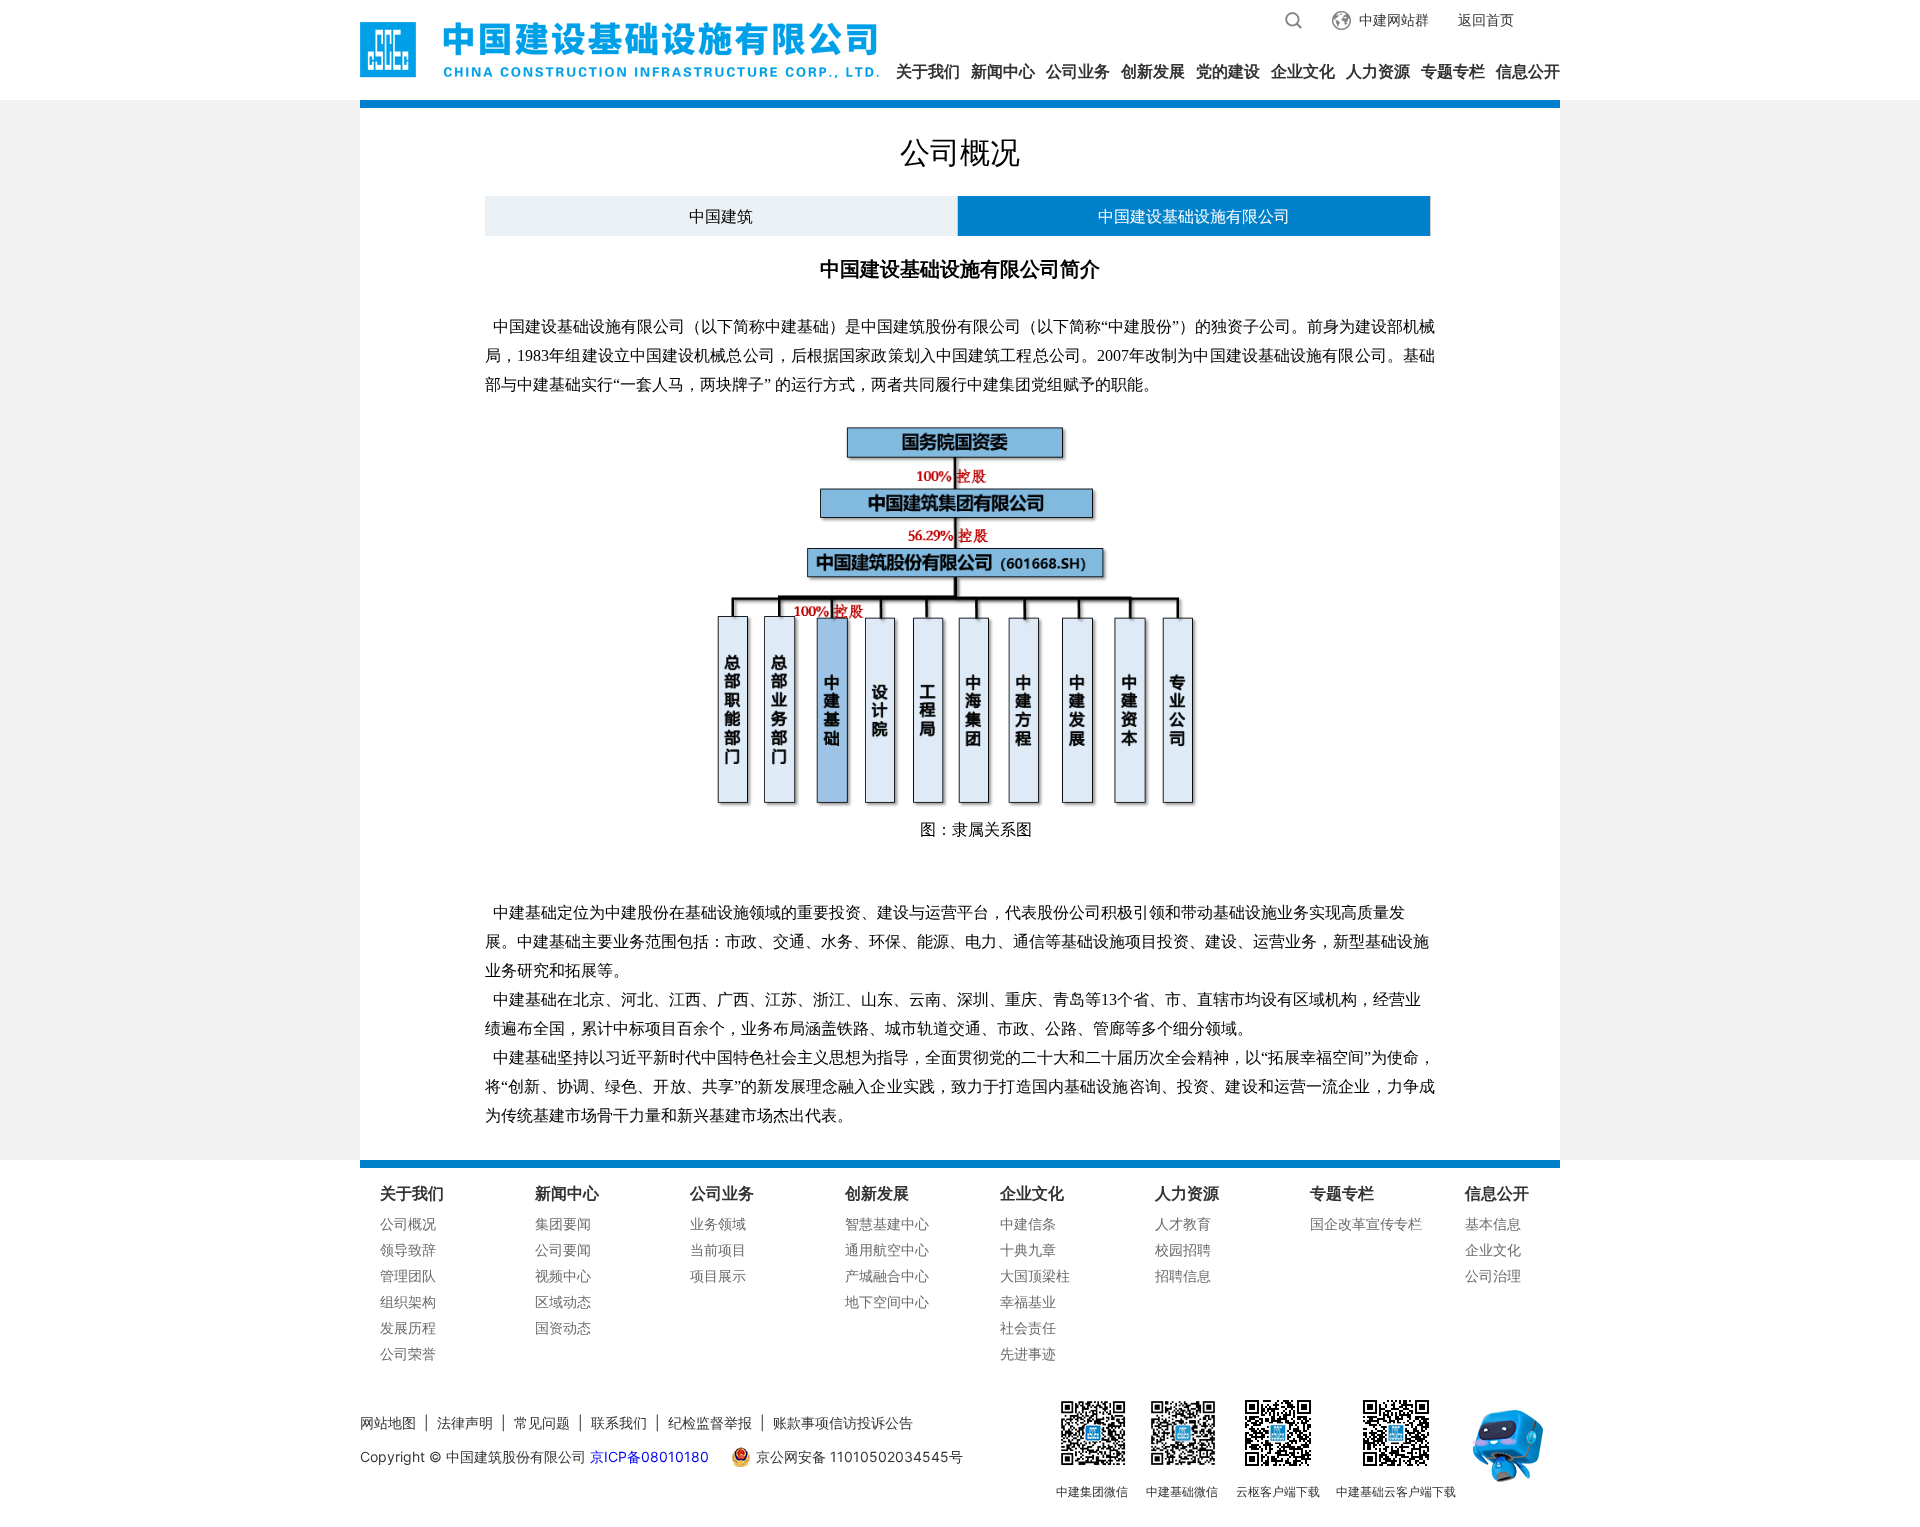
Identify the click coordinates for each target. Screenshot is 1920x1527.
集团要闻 (563, 1223)
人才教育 (1183, 1223)
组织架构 (408, 1301)
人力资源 (1378, 71)
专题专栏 (1453, 71)
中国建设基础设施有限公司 (1194, 216)
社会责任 (1028, 1327)
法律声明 (465, 1422)
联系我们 (619, 1422)
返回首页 (1486, 19)
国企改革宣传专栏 (1366, 1223)
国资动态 (563, 1327)
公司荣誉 (408, 1353)
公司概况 (408, 1223)
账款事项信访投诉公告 (843, 1422)
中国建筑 (721, 216)
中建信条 (1028, 1223)
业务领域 (718, 1223)
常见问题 (542, 1422)
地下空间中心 (887, 1301)
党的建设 (1228, 71)
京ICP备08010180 (649, 1456)
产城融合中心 (887, 1275)
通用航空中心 (887, 1249)
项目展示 (718, 1275)
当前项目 (718, 1249)
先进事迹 (1028, 1353)
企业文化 (1303, 71)
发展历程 (408, 1327)
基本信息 (1493, 1223)
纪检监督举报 (710, 1422)
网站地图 (388, 1422)
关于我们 (928, 71)
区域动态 (563, 1301)
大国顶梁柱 (1035, 1275)
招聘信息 (1183, 1275)
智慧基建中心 (887, 1223)
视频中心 (563, 1275)
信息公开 (1528, 71)
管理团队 (408, 1275)
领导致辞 (408, 1249)
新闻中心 (1003, 71)
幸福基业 (1028, 1301)
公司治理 (1493, 1275)
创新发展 (1153, 71)
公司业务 (1078, 71)
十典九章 (1028, 1249)
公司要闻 (563, 1249)
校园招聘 (1183, 1249)
